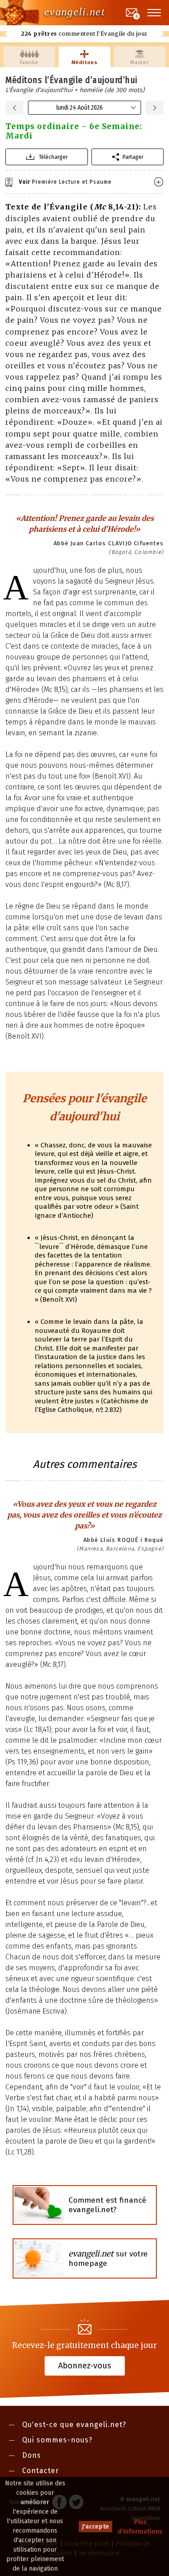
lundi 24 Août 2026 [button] (80, 108)
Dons (32, 2455)
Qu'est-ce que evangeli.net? (74, 2425)
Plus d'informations (140, 2527)
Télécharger (53, 157)
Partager (133, 157)
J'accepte (96, 2527)
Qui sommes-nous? (57, 2440)
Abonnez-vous (85, 2366)
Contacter (41, 2471)
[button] (155, 13)
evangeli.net (75, 12)
